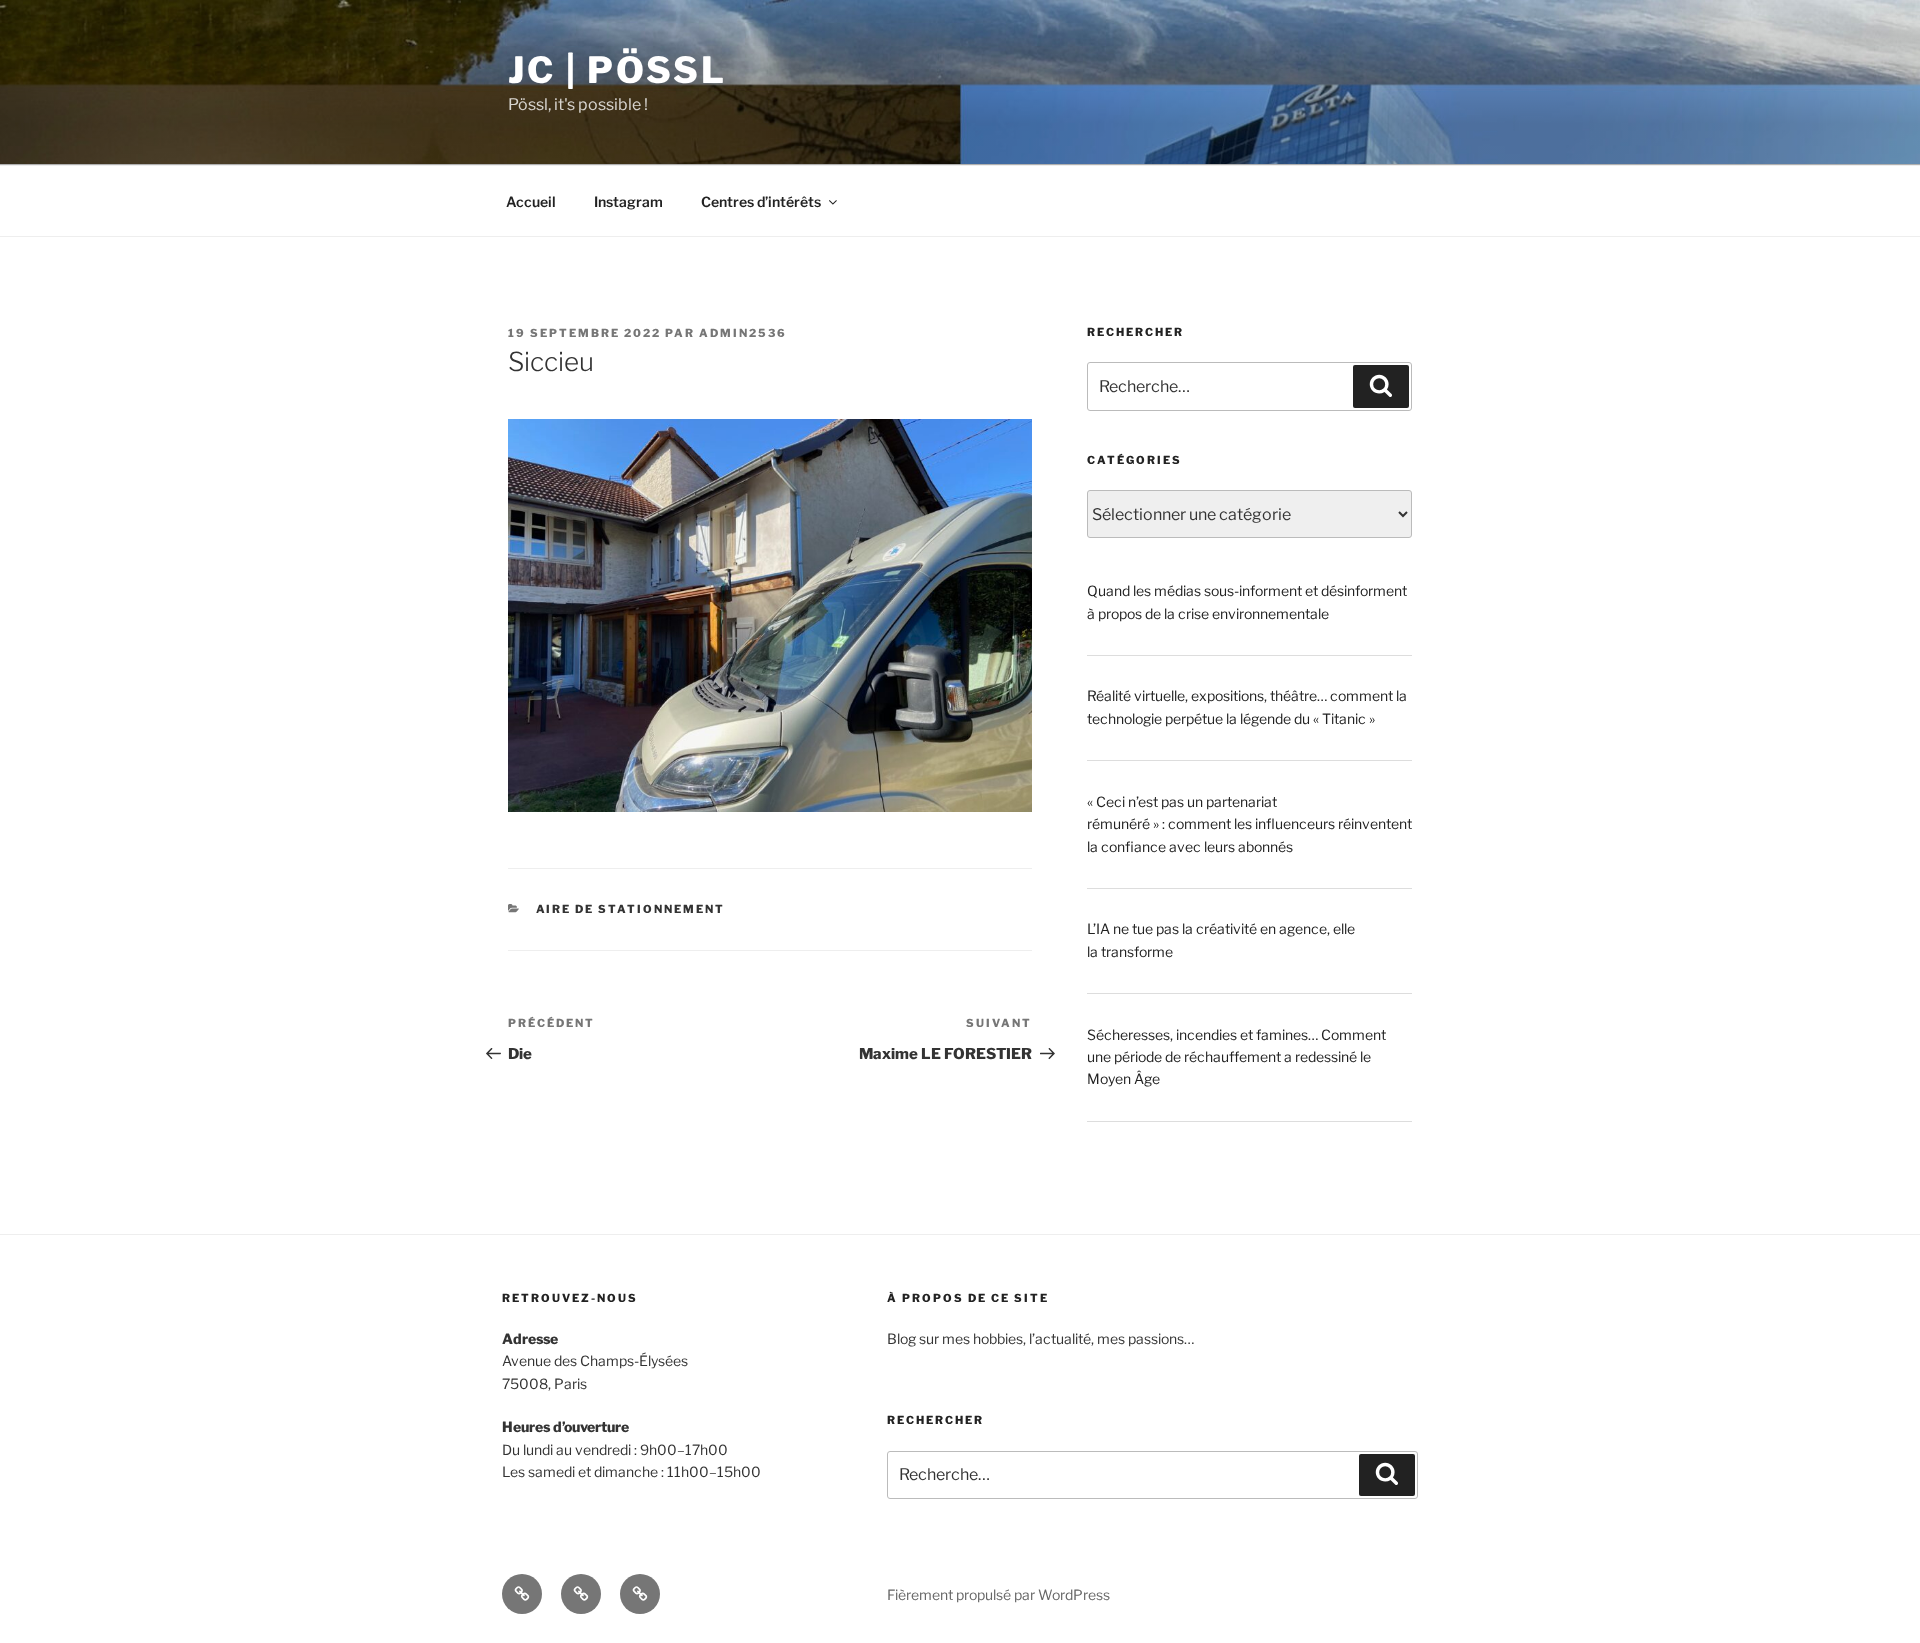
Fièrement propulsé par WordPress (998, 1594)
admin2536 (743, 333)
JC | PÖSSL (617, 70)
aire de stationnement (631, 909)
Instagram (628, 201)
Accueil (531, 201)
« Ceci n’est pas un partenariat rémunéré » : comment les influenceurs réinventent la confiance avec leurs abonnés (1249, 824)
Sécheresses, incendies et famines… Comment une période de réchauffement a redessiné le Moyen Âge (1236, 1057)
